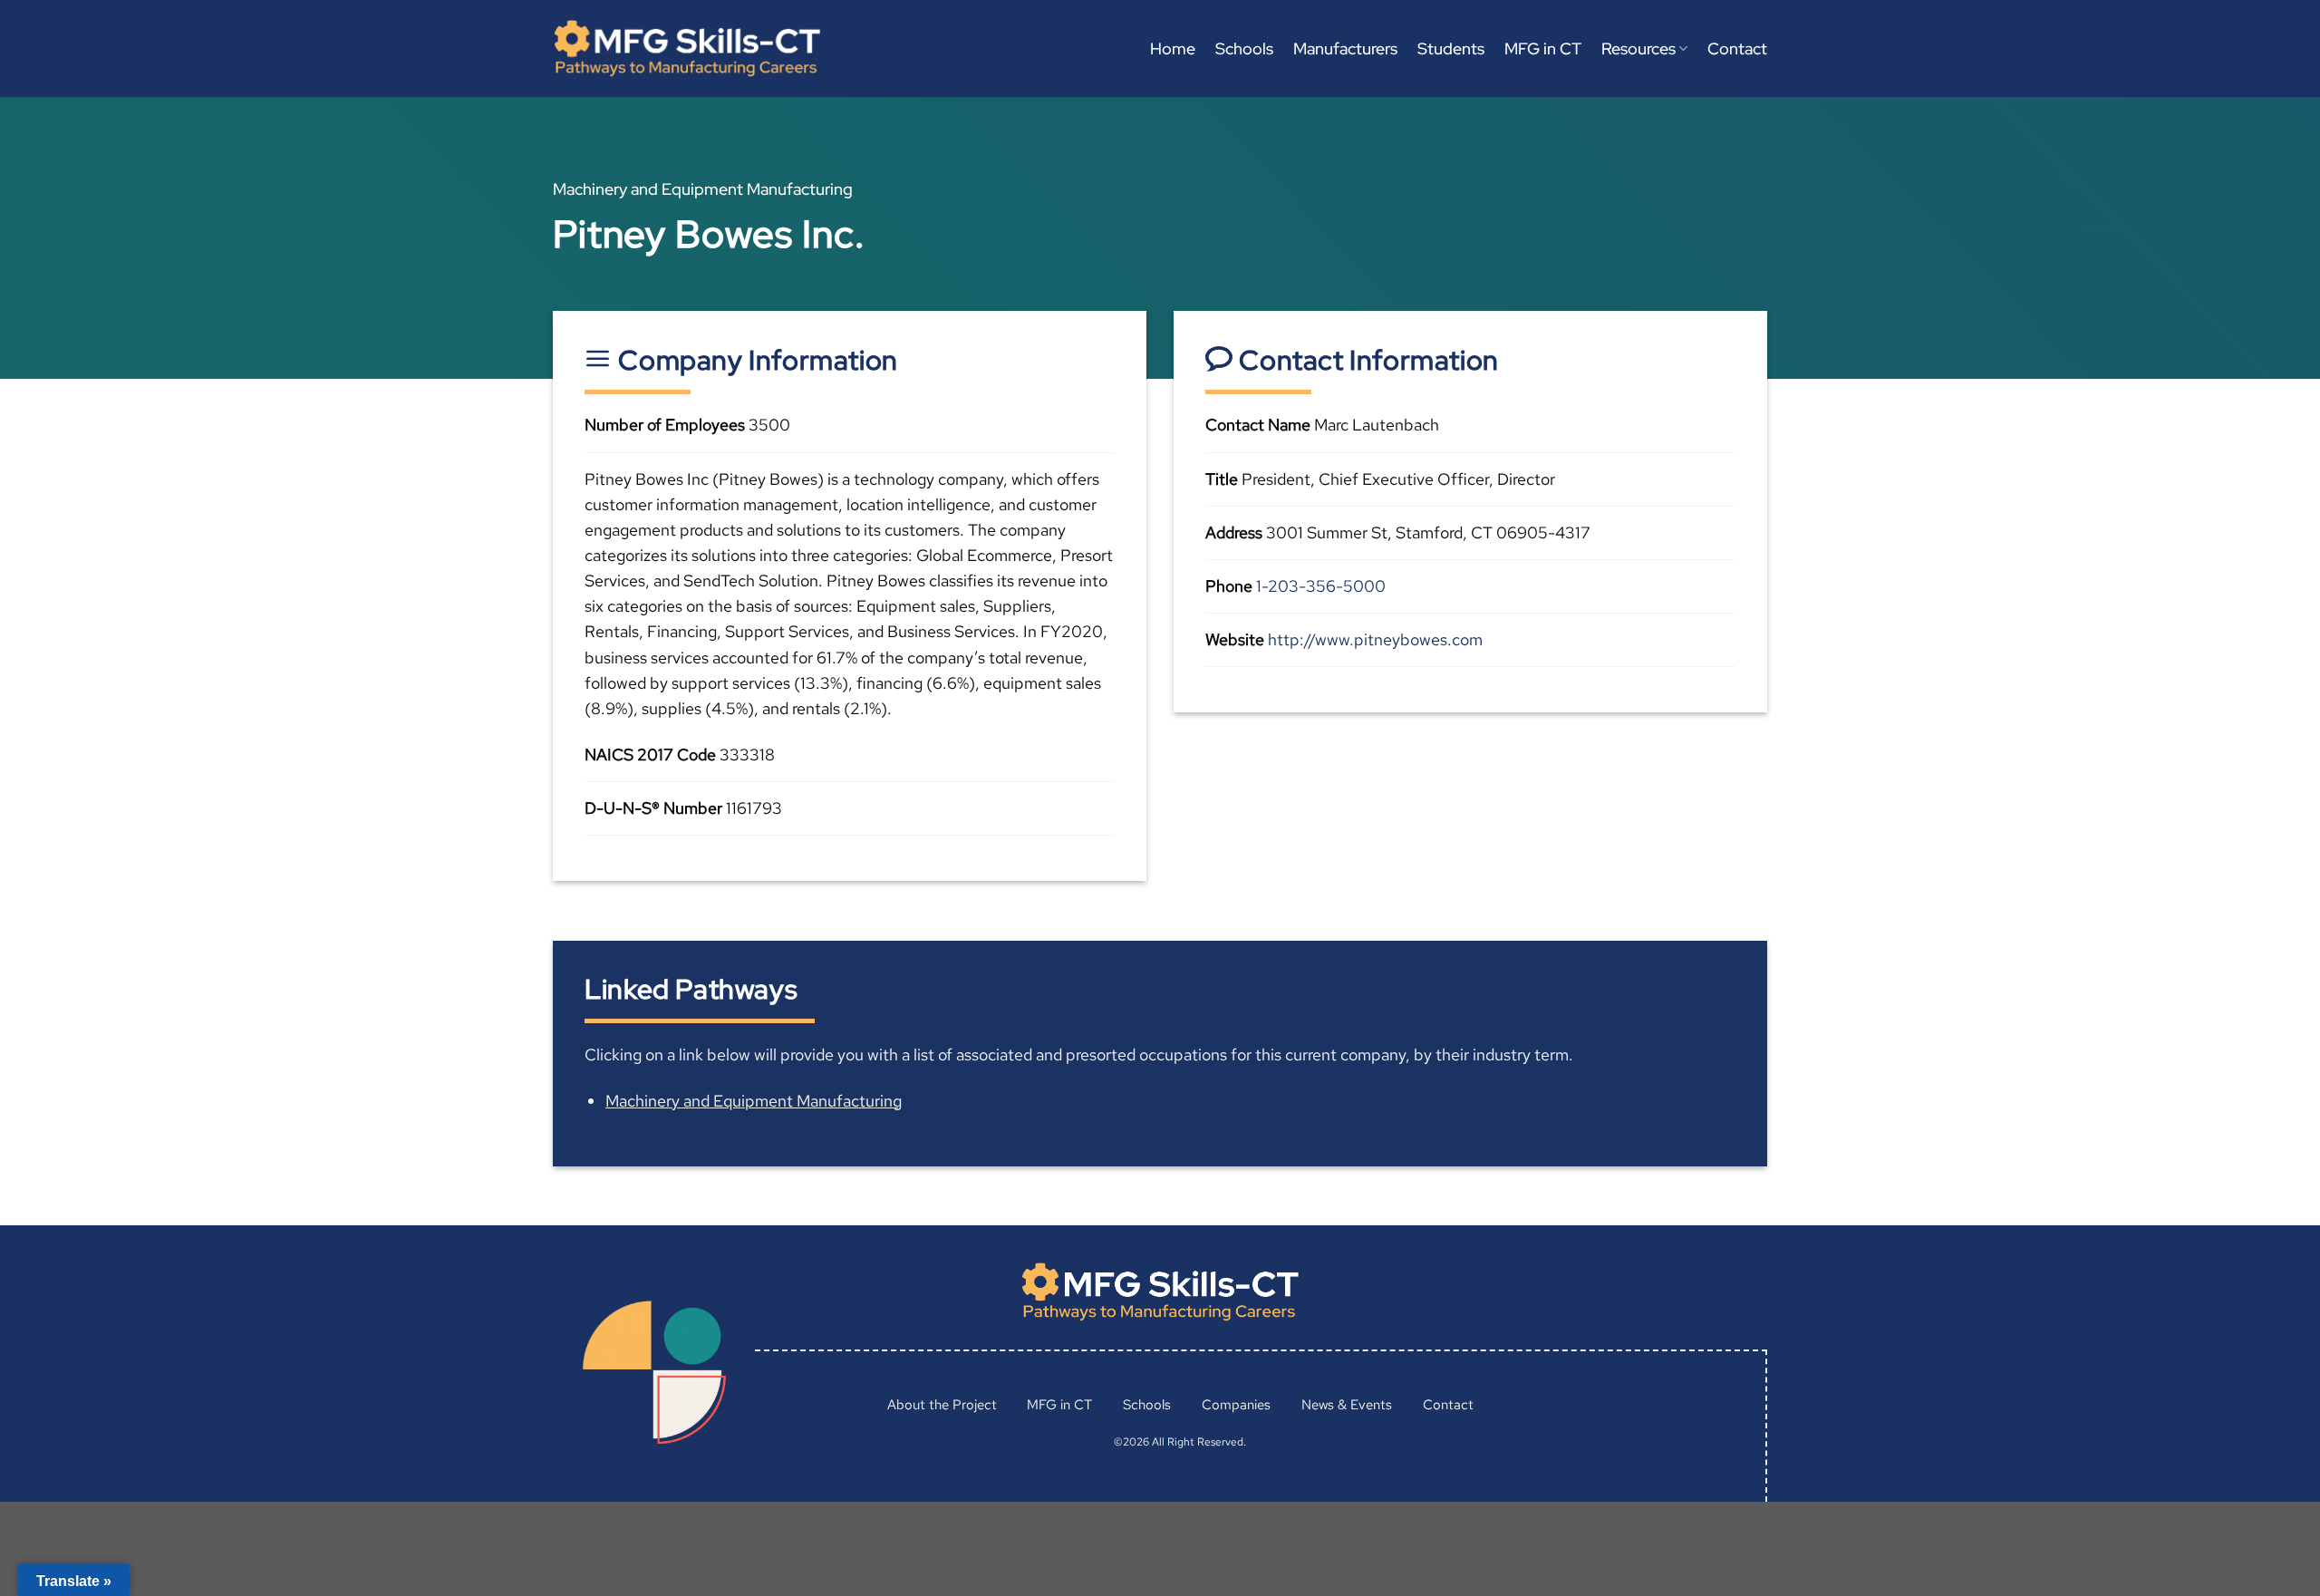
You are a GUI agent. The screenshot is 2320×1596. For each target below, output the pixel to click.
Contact (1737, 48)
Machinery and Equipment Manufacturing (754, 1101)
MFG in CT (1543, 48)
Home (1173, 48)
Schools (1244, 48)
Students (1451, 48)
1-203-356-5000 (1321, 586)
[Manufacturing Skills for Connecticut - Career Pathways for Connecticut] (687, 48)
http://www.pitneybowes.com (1375, 639)
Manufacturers (1345, 48)
